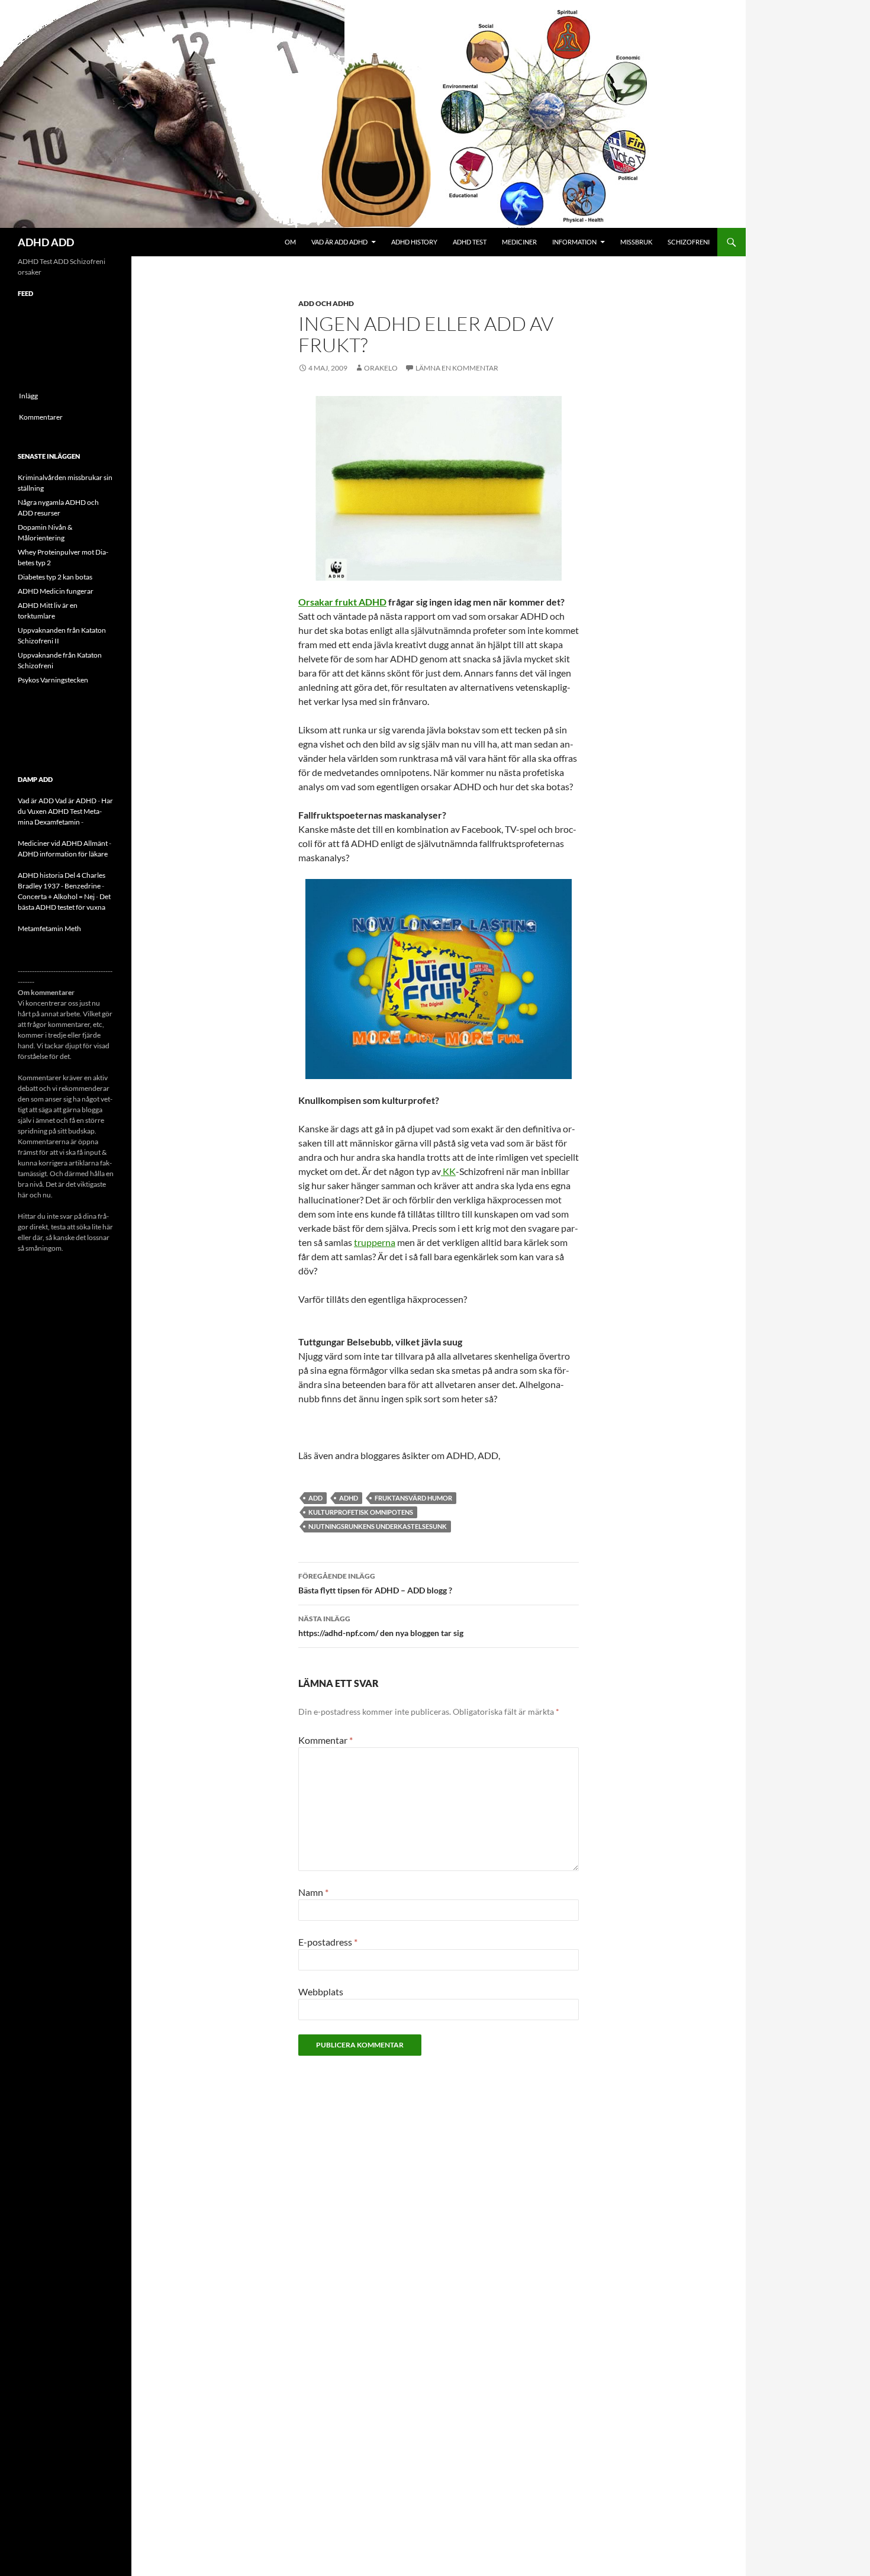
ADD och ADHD (326, 303)
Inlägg (28, 396)
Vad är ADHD (76, 801)
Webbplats (321, 1991)
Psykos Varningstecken (53, 680)
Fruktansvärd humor (413, 1498)
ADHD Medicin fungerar (56, 591)
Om (290, 242)
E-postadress (328, 1942)
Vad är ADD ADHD (339, 242)
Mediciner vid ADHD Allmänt (63, 843)
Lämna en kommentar (457, 368)
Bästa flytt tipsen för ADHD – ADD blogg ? (375, 1583)
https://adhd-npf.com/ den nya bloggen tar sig (381, 1626)
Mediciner (519, 242)
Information (574, 242)
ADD (315, 1498)
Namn (313, 1892)
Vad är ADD (36, 801)
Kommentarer (41, 417)
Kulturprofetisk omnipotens (361, 1512)
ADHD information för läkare (63, 854)
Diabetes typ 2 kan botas (55, 577)
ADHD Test (470, 242)
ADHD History (414, 242)
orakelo (381, 368)
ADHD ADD (46, 242)
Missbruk (636, 242)
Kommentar (326, 1740)
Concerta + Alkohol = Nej (56, 896)
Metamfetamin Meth (49, 928)
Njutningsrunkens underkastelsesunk (378, 1526)
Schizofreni (689, 242)
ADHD (349, 1498)
